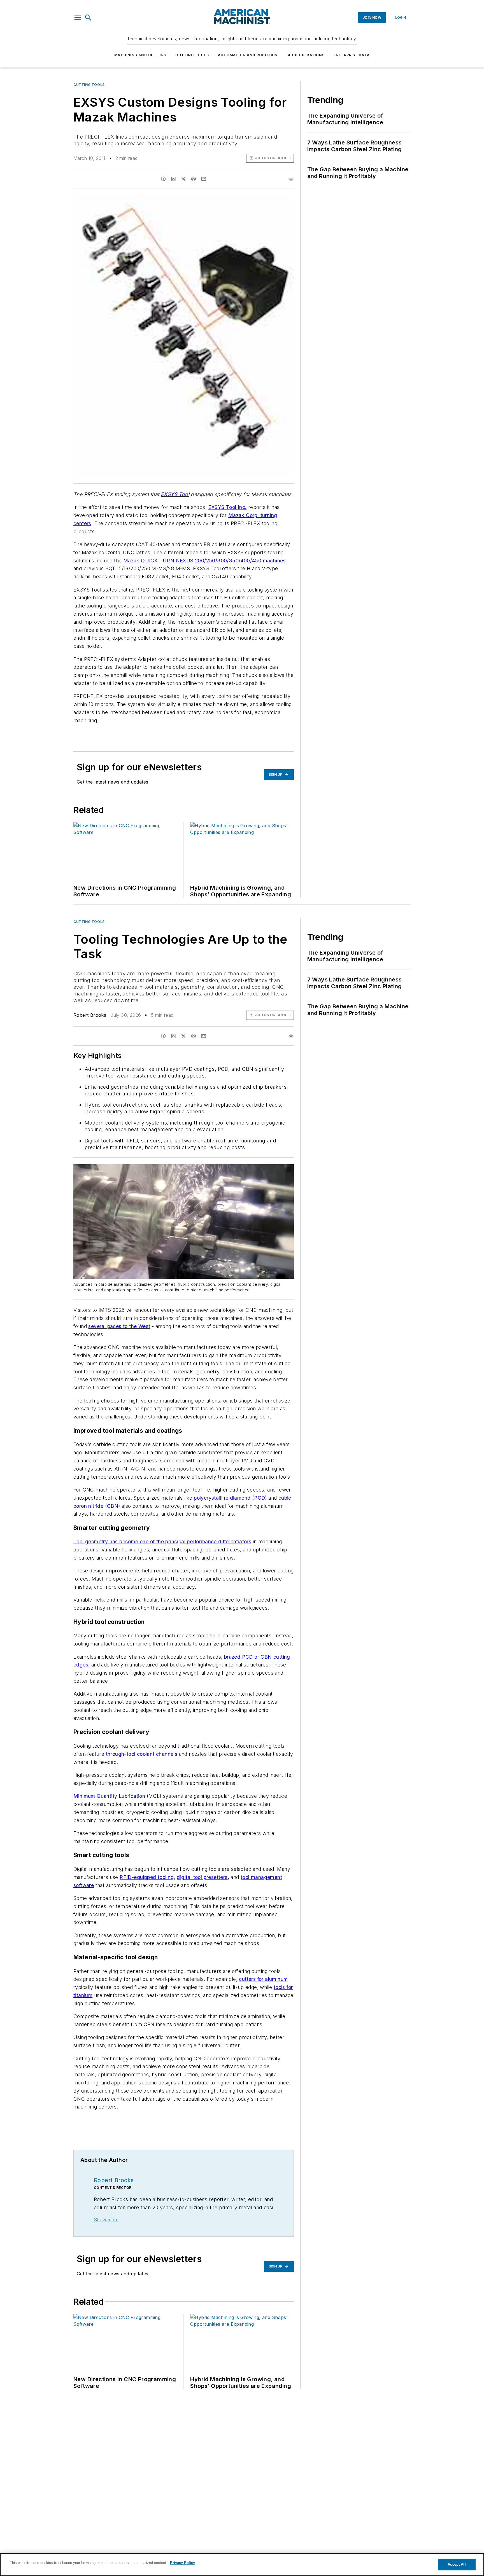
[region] (242, 2565)
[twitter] (183, 179)
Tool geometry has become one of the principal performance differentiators (162, 1541)
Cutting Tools (192, 55)
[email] (204, 179)
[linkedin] (173, 179)
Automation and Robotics (248, 55)
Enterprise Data (352, 55)
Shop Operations (306, 55)
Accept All (457, 2564)
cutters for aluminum (263, 1979)
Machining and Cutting (140, 55)
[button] (78, 18)
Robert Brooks (90, 1015)
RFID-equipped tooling (147, 1877)
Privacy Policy (182, 2563)
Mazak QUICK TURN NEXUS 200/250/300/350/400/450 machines (204, 561)
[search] (88, 18)
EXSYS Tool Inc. (227, 507)
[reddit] (194, 179)
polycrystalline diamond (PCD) (230, 1498)
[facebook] (163, 179)
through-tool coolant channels (142, 1754)
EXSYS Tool (175, 494)
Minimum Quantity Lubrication (109, 1796)
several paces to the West (119, 1326)
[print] (291, 179)
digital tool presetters (202, 1877)
